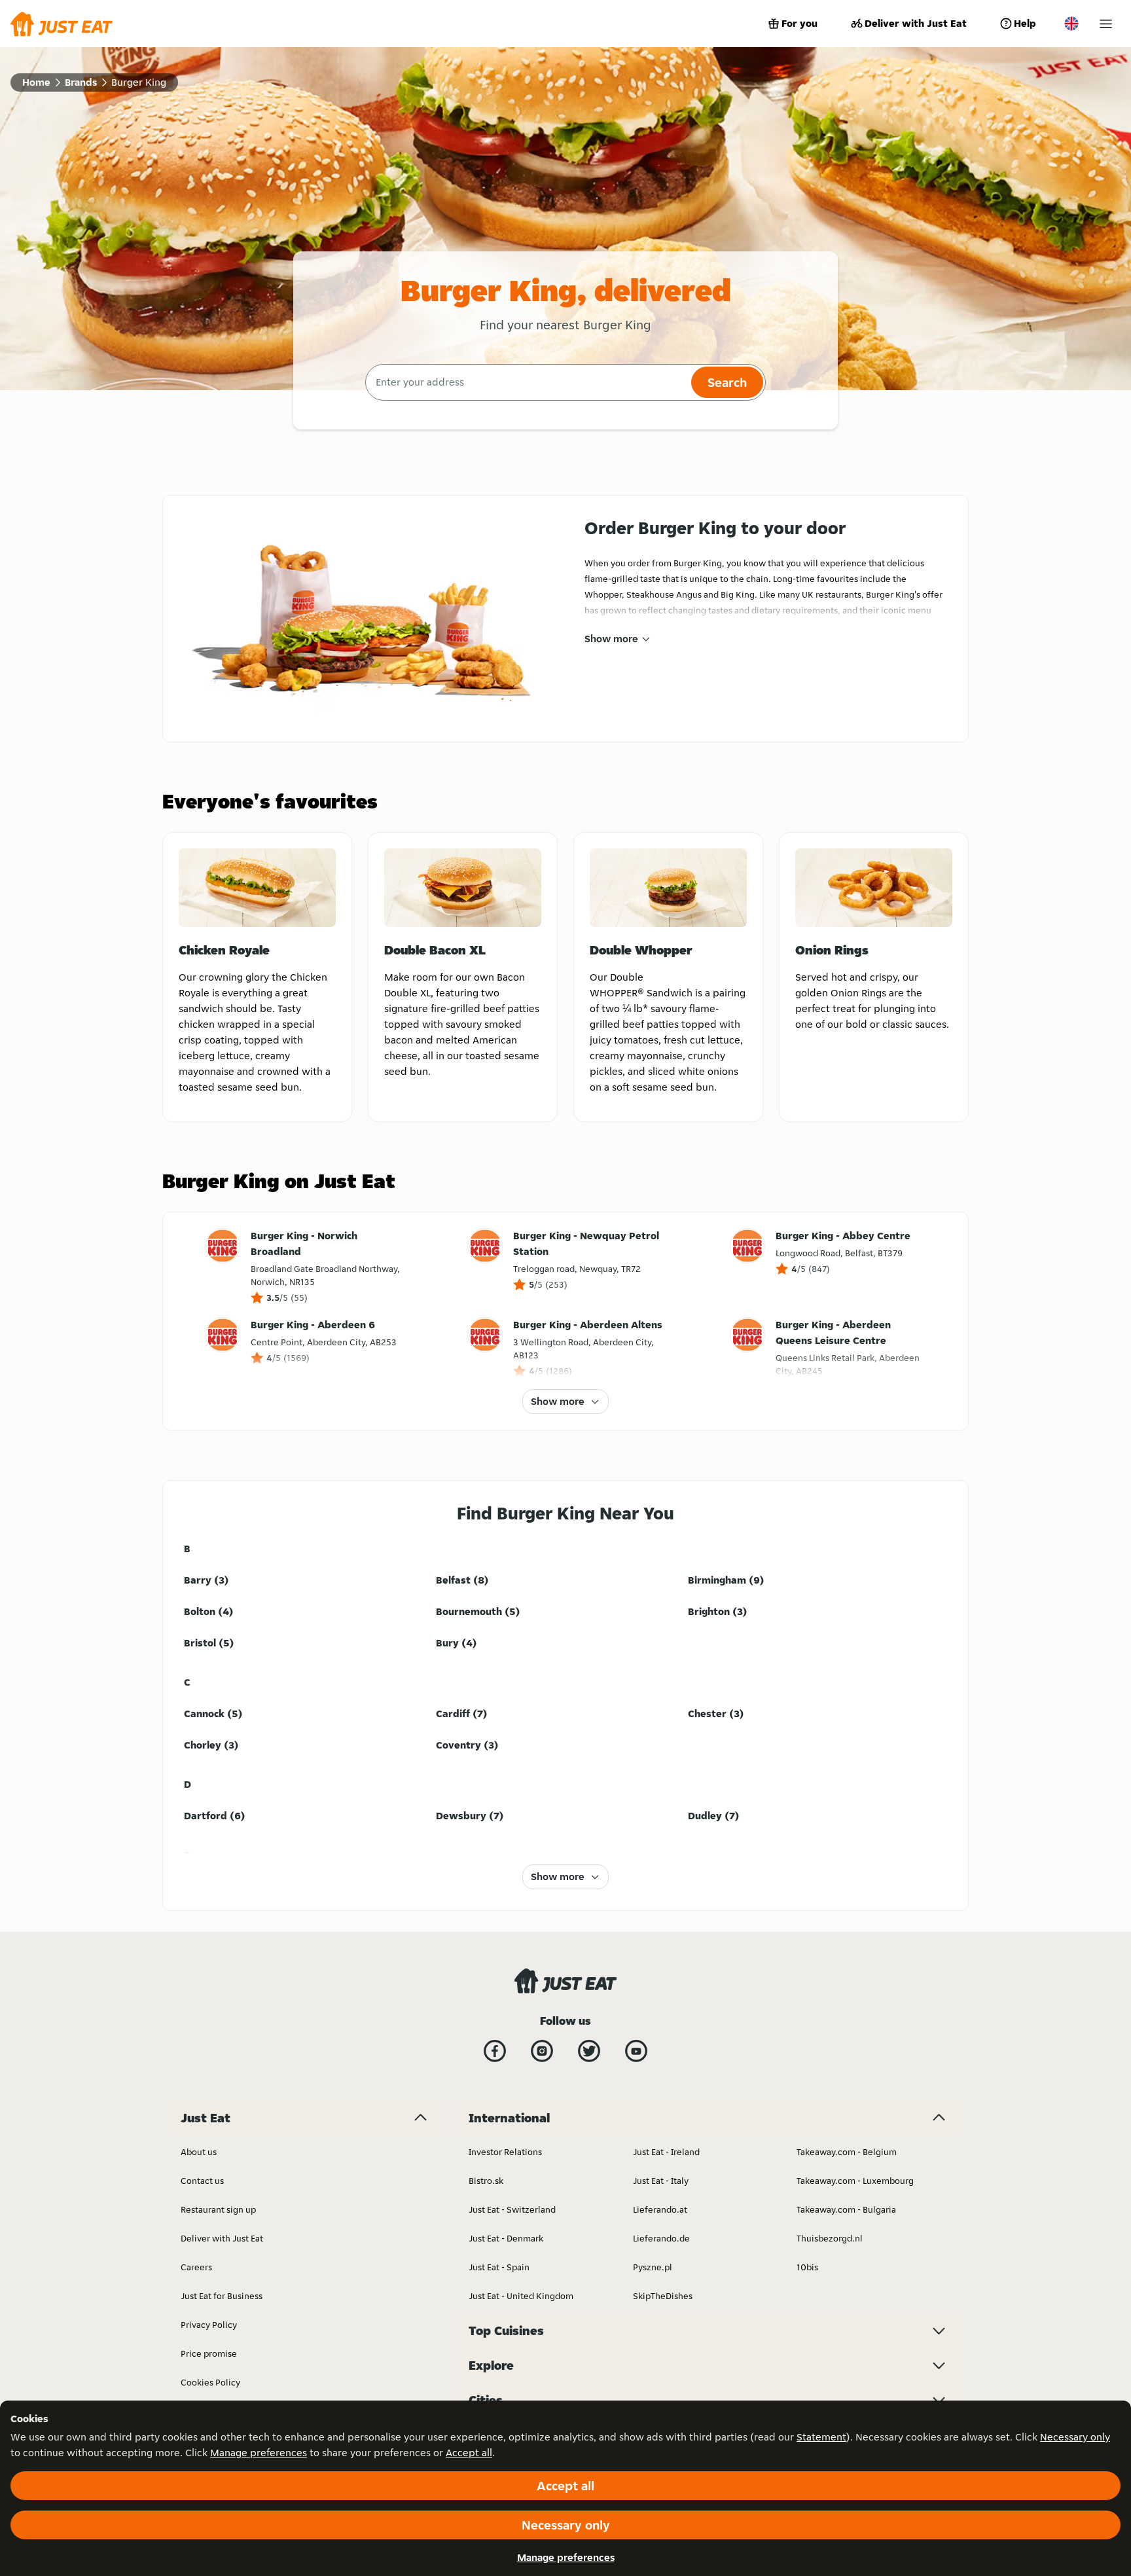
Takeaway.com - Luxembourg (855, 2181)
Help (1025, 23)
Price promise (209, 2353)
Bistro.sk (486, 2181)
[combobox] (527, 382)
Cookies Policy (210, 2382)
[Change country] (1071, 24)
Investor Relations (505, 2152)
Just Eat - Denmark (506, 2238)
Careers (196, 2267)
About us (199, 2152)
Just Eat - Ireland (666, 2152)
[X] (589, 2051)
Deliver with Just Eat (916, 23)
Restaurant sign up (218, 2209)
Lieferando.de (661, 2238)
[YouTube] (636, 2051)
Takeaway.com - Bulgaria (846, 2209)
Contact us (202, 2181)
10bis (807, 2267)
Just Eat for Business (222, 2296)
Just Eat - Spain (499, 2267)
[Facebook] (495, 2051)
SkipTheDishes (663, 2296)
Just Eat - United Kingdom (521, 2296)
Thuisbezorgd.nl (830, 2238)
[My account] (1106, 24)
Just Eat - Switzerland (512, 2209)
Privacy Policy (209, 2325)
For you (799, 23)
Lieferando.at (660, 2209)
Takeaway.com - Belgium (847, 2152)
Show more (611, 639)
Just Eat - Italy (661, 2181)
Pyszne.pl (653, 2267)
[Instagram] (542, 2051)
